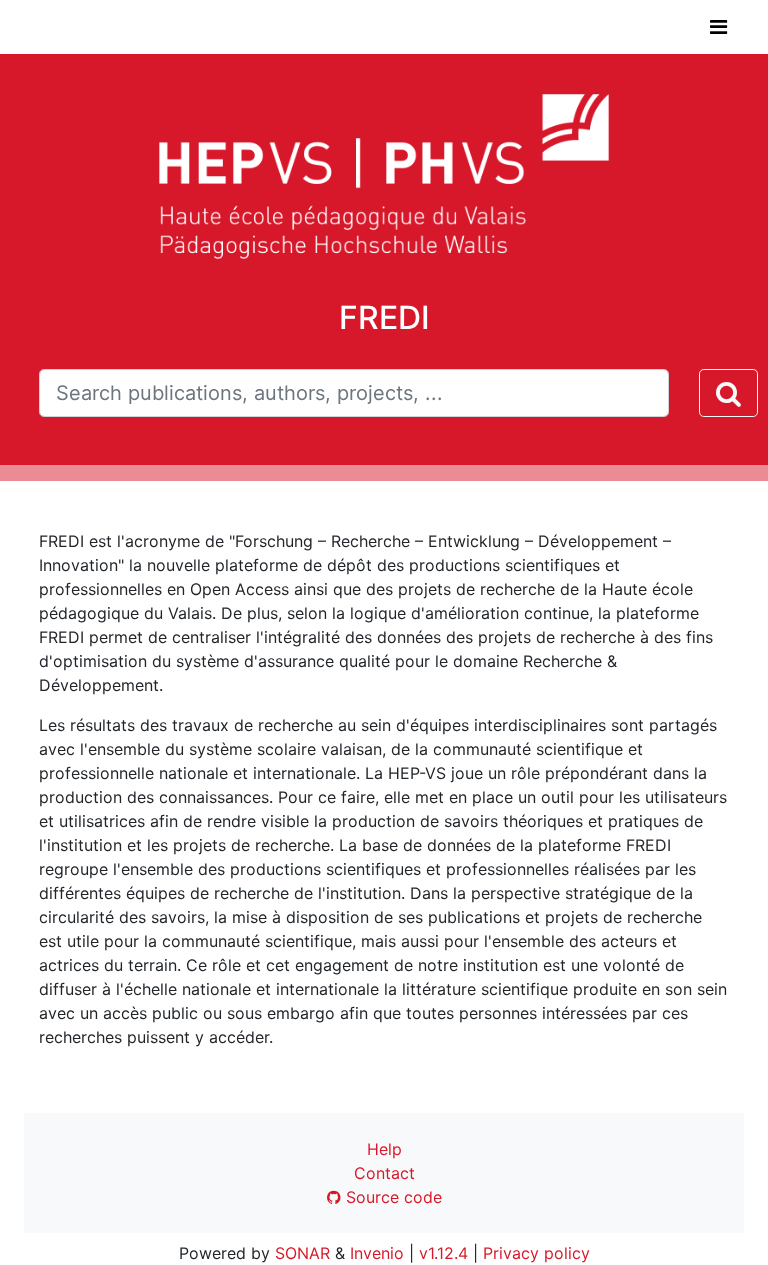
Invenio (377, 1253)
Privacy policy (536, 1253)
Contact (384, 1173)
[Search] (728, 393)
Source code (391, 1197)
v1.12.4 (443, 1253)
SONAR (302, 1253)
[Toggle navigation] (718, 27)
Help (384, 1149)
